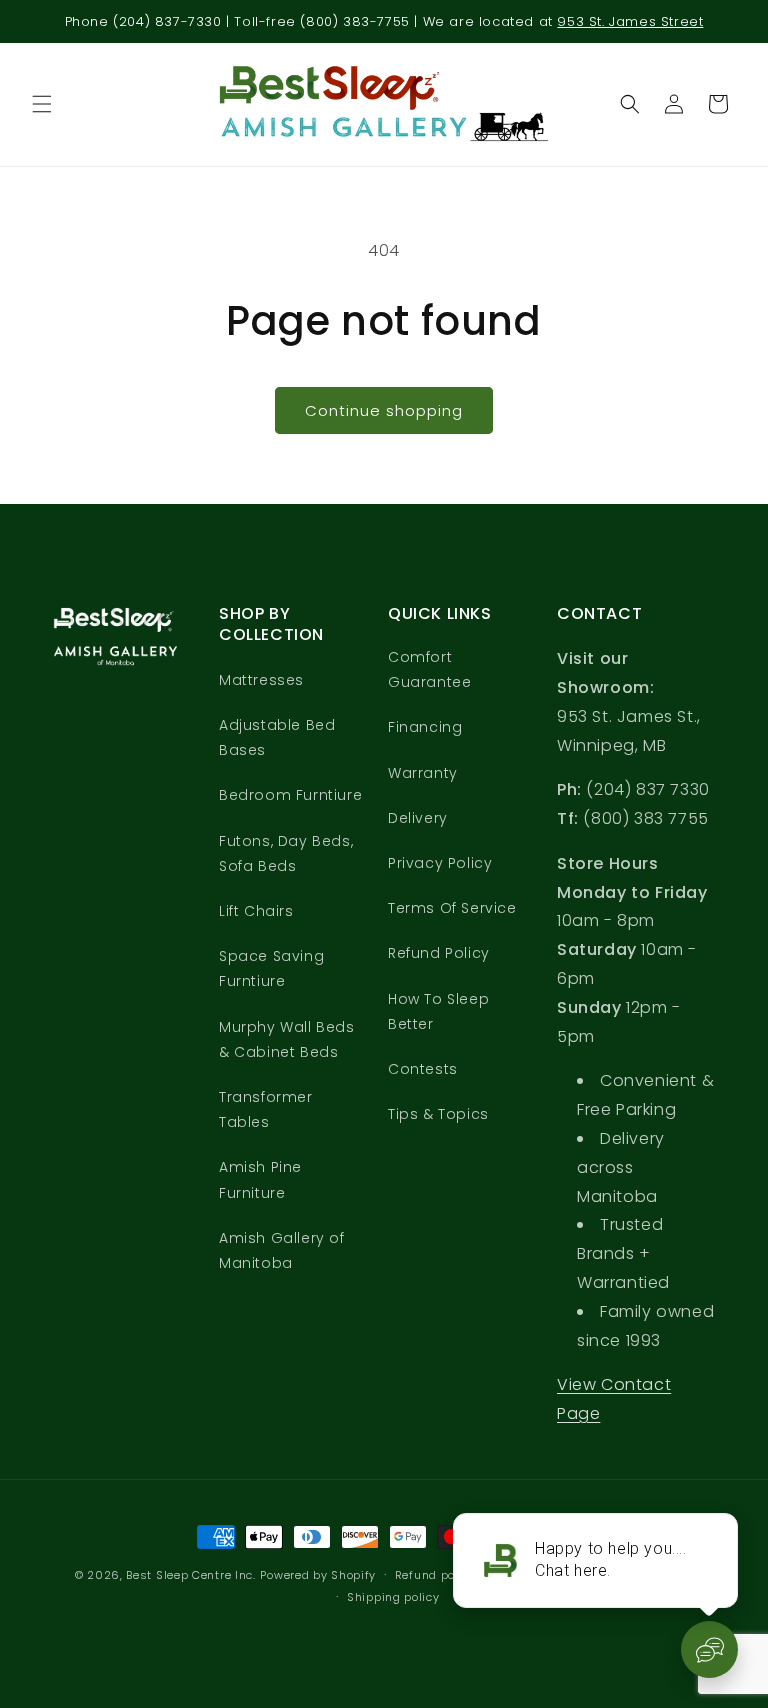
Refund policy (435, 1575)
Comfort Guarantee (429, 669)
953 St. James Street (630, 21)
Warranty (423, 773)
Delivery (418, 818)
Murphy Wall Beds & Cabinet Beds (287, 1039)
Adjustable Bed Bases (277, 737)
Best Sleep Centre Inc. (190, 1575)
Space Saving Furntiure (271, 968)
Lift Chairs (256, 911)
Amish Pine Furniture (260, 1179)
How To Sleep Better (438, 1011)
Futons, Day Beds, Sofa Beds (286, 853)
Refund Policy (439, 953)
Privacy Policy (440, 863)
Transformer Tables (266, 1109)
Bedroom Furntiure (290, 795)
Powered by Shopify (318, 1575)
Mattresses (261, 680)
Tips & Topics (438, 1114)
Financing (425, 727)
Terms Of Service (452, 908)
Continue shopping (384, 410)
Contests (423, 1069)
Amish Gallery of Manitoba (282, 1250)
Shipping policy (393, 1597)
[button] (42, 104)
